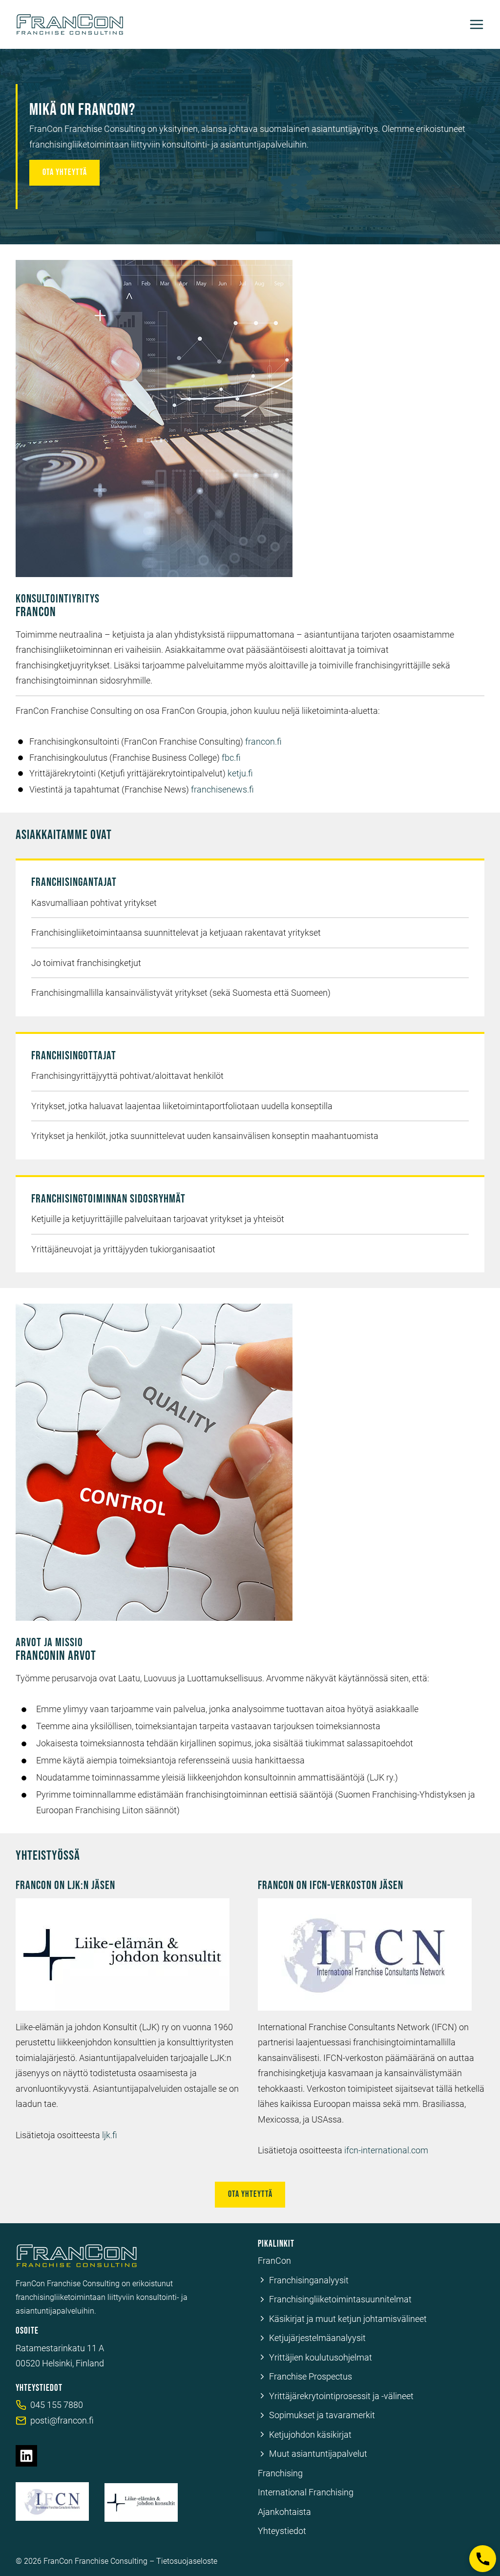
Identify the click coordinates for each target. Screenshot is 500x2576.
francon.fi (263, 741)
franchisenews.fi (222, 789)
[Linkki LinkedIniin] (26, 2456)
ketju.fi (240, 773)
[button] (483, 2559)
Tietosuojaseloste (187, 2561)
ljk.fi (110, 2135)
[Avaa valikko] (477, 24)
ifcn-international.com (386, 2150)
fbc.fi (231, 758)
